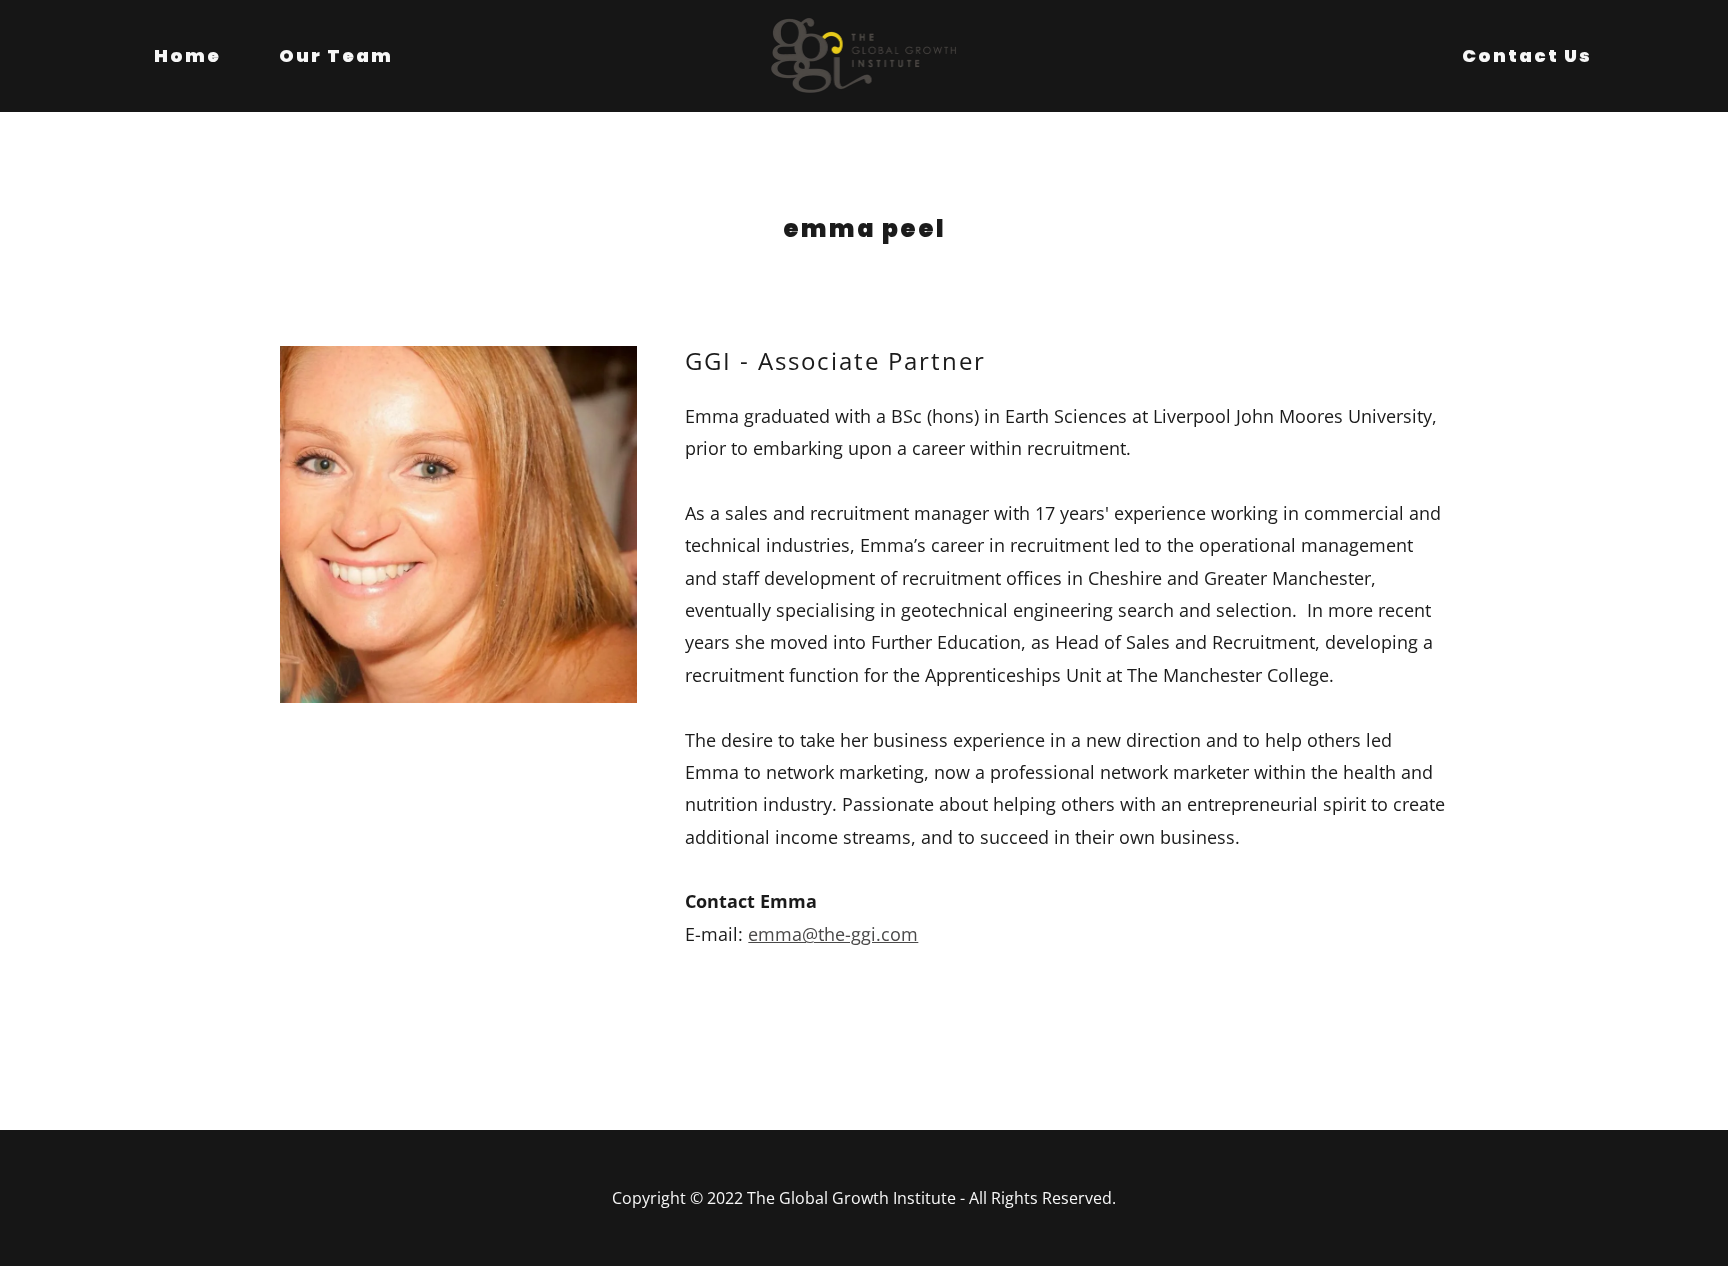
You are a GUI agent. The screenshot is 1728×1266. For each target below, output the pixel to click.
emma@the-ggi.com (833, 934)
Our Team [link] (336, 55)
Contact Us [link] (1527, 55)
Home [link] (187, 55)
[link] (864, 54)
